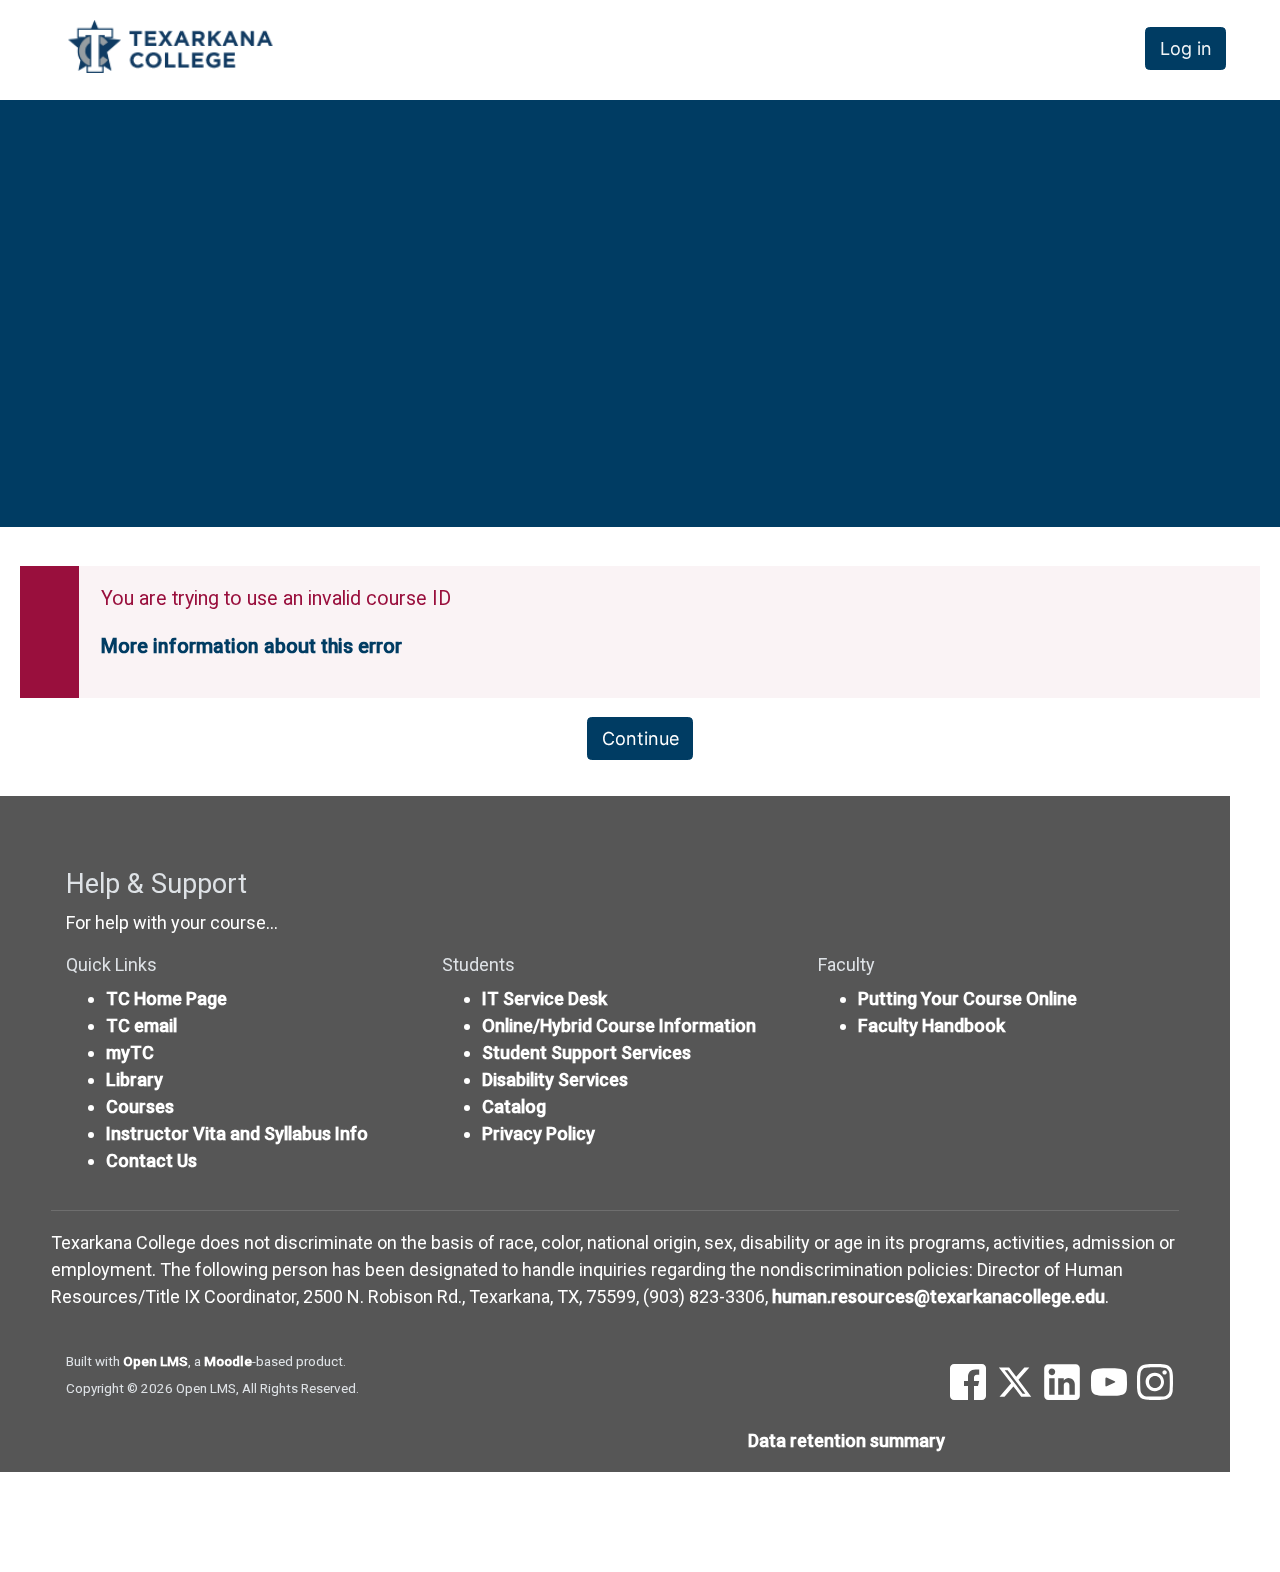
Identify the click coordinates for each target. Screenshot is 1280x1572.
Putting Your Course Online (967, 998)
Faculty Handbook (931, 1025)
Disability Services (555, 1079)
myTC (130, 1052)
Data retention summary (846, 1440)
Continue (640, 738)
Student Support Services (586, 1052)
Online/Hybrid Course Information (619, 1025)
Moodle (228, 1361)
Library (134, 1079)
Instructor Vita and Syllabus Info (237, 1133)
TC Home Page (166, 998)
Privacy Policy (538, 1133)
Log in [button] (1186, 48)
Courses (140, 1106)
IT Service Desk (544, 998)
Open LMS (155, 1361)
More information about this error (251, 646)
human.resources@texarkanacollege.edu (938, 1296)
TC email (141, 1025)
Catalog (514, 1106)
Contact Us (151, 1160)
